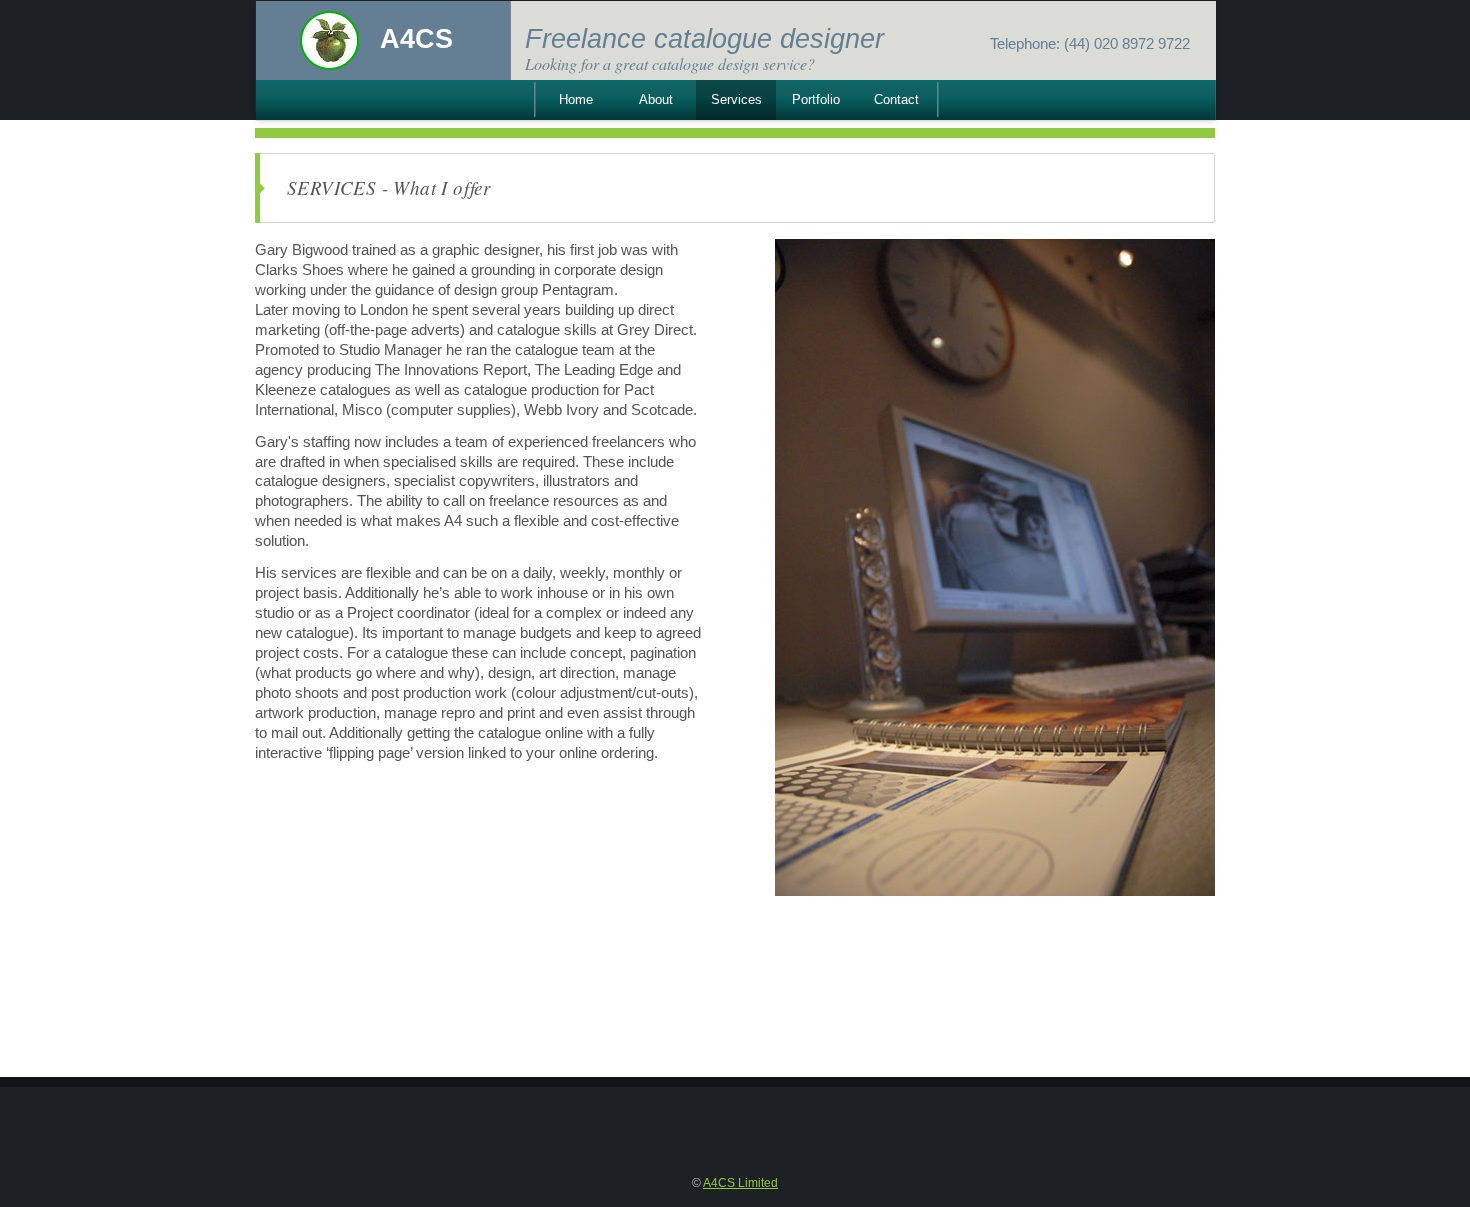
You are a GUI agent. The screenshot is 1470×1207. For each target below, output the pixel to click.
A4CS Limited (740, 1183)
